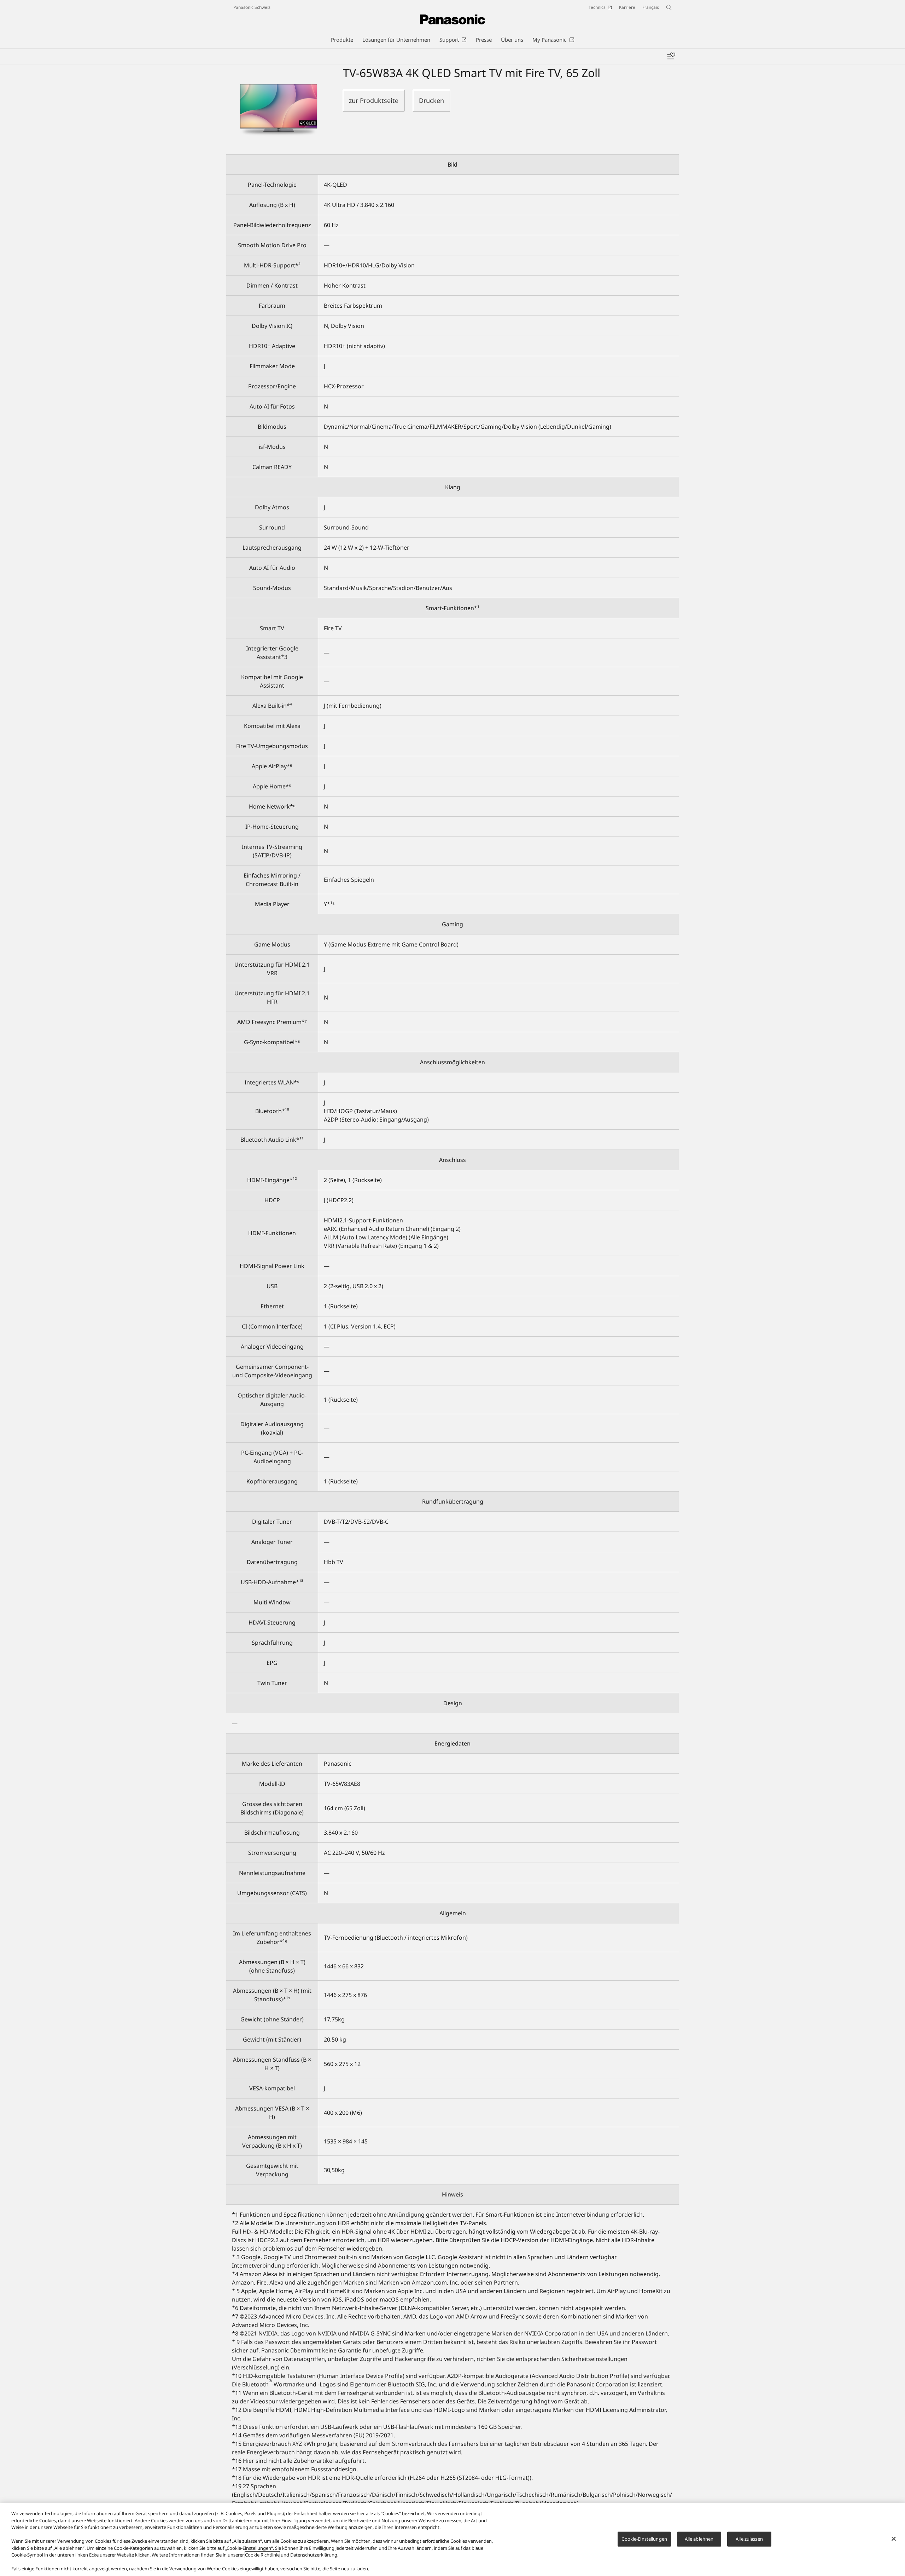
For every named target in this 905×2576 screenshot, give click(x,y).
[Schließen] (894, 2539)
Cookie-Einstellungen (644, 2539)
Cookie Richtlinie (262, 2555)
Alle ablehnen (699, 2539)
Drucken (431, 100)
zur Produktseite (374, 100)
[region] (452, 2540)
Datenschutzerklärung (314, 2555)
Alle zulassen (749, 2539)
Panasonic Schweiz (252, 7)
